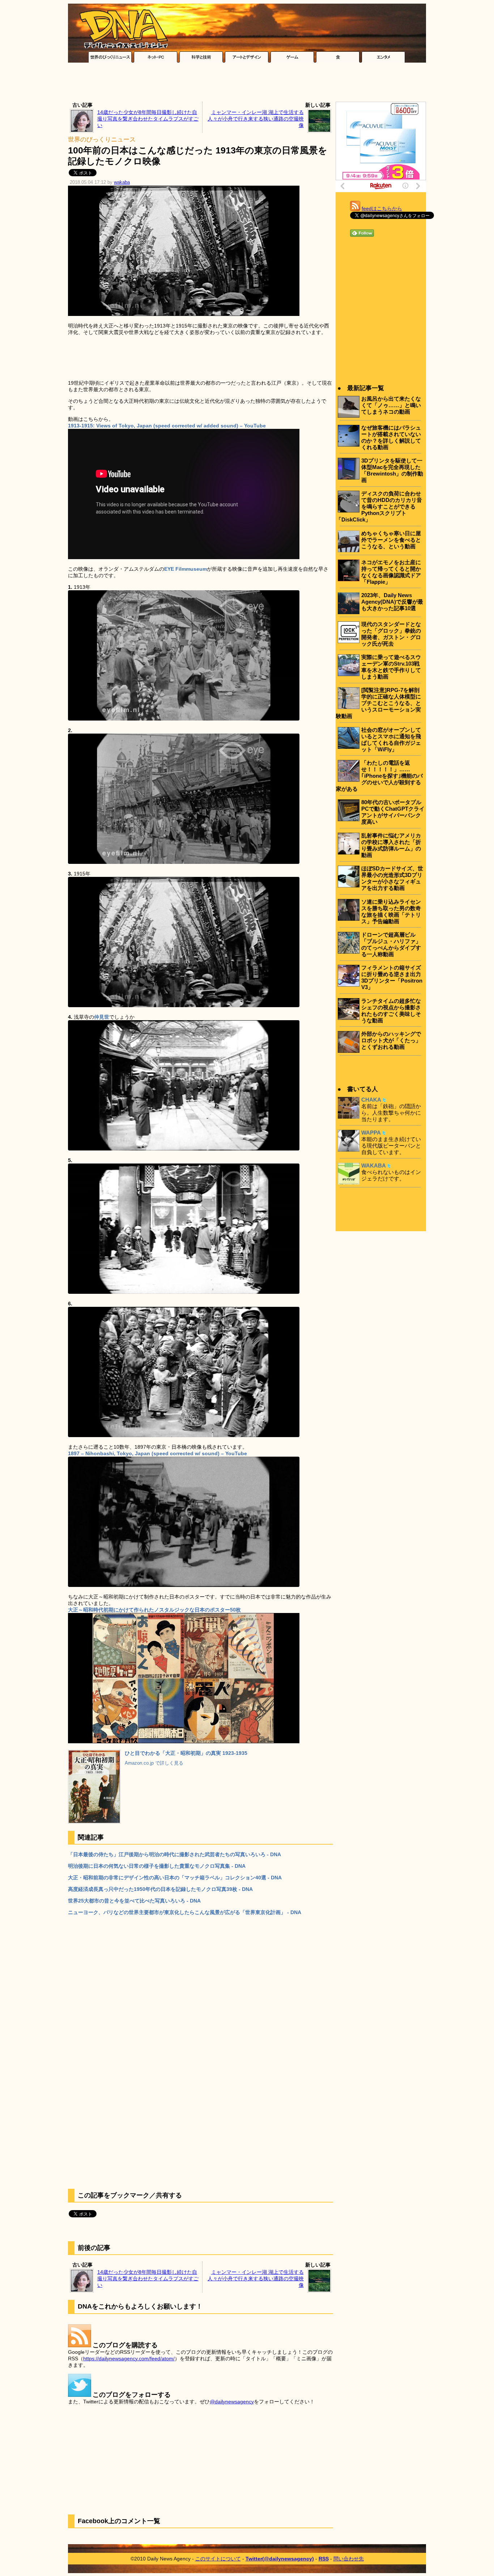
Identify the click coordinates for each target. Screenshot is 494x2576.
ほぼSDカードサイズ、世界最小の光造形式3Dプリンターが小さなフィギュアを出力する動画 (392, 878)
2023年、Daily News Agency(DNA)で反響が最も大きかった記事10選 (392, 602)
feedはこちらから (382, 208)
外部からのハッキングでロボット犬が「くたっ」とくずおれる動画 (391, 1040)
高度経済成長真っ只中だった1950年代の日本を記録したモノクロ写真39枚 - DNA (160, 1889)
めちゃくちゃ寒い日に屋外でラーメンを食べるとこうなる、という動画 (391, 540)
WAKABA (374, 1165)
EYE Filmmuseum (186, 569)
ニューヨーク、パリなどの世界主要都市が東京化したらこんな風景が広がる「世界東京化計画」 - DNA (185, 1912)
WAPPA (371, 1133)
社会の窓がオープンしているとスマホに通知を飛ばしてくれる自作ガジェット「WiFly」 (391, 740)
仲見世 (102, 1017)
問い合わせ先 (349, 2559)
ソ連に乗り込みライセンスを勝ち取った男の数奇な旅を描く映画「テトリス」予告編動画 (391, 911)
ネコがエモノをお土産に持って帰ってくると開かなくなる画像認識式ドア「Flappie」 (391, 572)
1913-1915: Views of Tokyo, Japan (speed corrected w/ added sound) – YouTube (167, 426)
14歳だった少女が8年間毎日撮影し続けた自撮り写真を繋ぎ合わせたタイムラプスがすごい (148, 119)
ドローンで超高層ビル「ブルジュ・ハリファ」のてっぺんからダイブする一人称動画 (391, 944)
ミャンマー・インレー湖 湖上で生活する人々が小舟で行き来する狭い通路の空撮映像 (256, 119)
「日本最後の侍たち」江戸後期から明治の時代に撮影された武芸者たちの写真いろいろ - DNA (174, 1854)
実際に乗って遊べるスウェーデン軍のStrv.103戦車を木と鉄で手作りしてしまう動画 (391, 667)
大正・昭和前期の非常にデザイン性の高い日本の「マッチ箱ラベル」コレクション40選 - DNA (175, 1878)
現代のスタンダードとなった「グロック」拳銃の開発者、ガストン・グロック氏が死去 (391, 634)
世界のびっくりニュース (102, 140)
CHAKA (371, 1100)
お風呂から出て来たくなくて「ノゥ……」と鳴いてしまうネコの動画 (391, 405)
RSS (324, 2559)
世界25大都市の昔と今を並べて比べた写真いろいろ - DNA (134, 1901)
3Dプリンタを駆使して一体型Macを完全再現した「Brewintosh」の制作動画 (392, 470)
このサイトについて (218, 2559)
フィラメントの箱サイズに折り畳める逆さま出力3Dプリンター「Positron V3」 (392, 977)
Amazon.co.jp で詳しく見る (154, 1763)
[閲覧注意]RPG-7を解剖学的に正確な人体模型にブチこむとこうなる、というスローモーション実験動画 (378, 703)
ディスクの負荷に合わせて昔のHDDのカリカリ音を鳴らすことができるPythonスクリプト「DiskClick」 (379, 506)
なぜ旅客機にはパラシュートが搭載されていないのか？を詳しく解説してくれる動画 (391, 437)
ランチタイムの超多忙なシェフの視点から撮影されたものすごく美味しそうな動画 (391, 1011)
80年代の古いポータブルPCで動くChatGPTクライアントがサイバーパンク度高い (393, 812)
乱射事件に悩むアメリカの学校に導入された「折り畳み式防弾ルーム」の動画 (391, 845)
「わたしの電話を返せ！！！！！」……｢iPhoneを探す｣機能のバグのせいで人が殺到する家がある (379, 776)
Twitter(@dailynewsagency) (280, 2559)
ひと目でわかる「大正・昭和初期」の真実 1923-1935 (186, 1753)
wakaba (122, 182)
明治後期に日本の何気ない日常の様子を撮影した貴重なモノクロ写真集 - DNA (157, 1866)
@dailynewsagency (232, 2402)
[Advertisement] (247, 84)
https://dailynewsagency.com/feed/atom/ (129, 2358)
